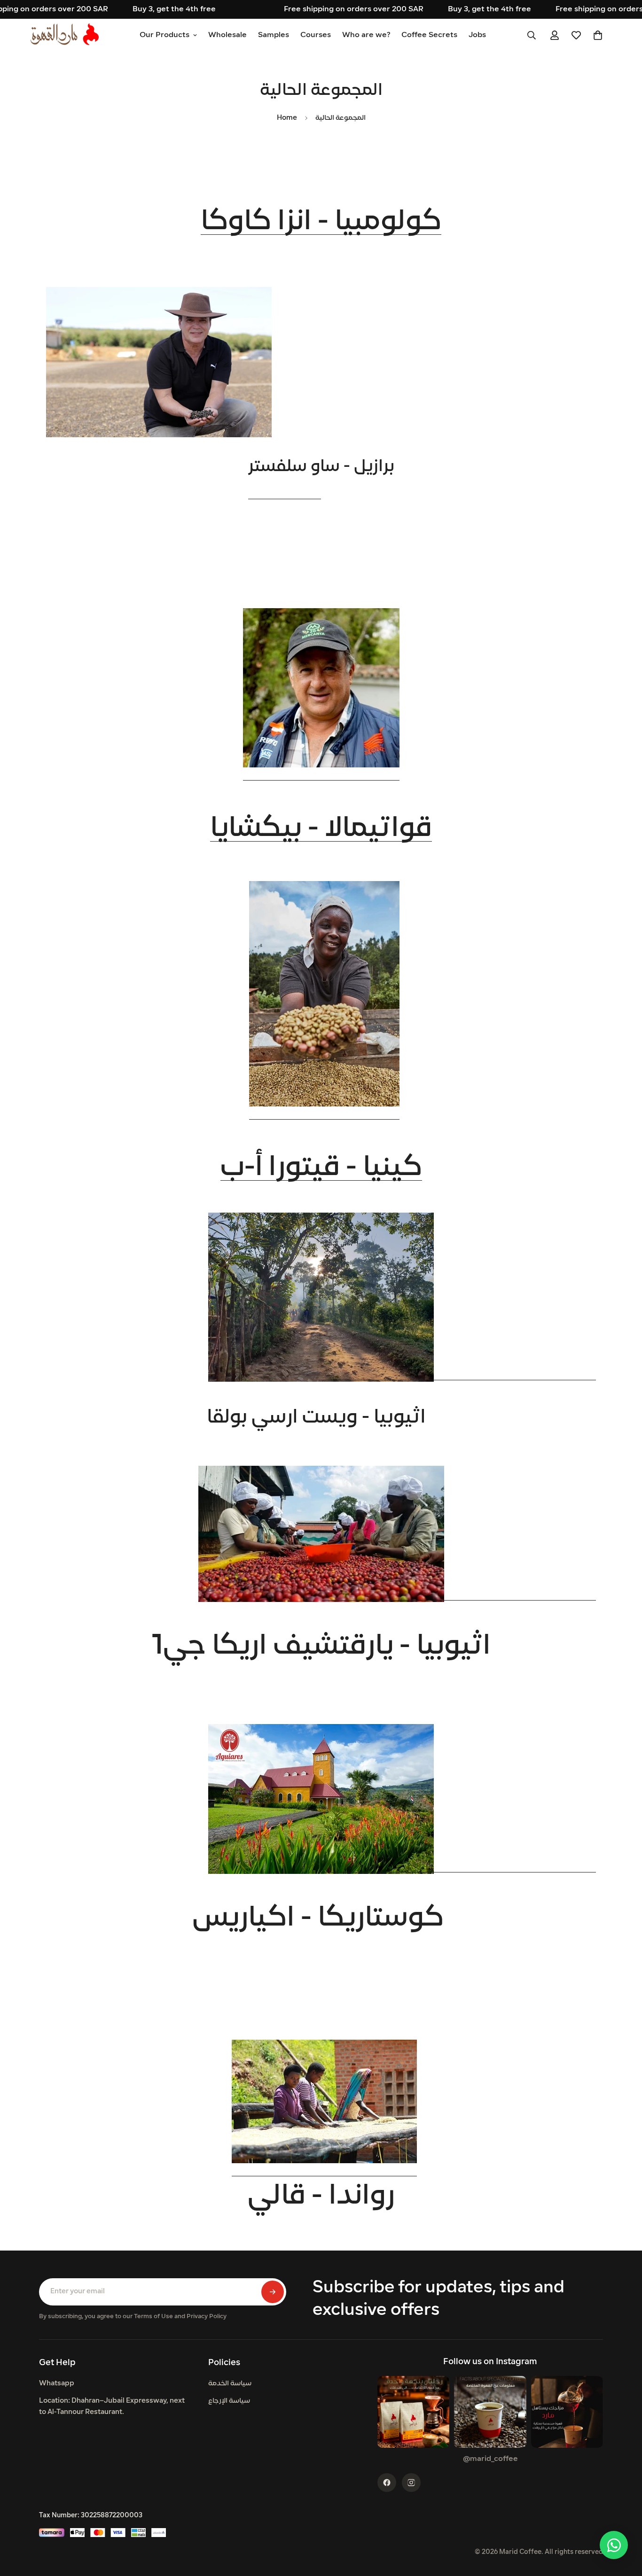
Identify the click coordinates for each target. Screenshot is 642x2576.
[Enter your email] (273, 2292)
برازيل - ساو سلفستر (321, 467)
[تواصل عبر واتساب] (614, 2545)
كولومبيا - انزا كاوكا (321, 222)
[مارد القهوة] (65, 35)
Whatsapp (57, 2384)
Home (287, 118)
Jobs (477, 35)
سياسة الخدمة (230, 2384)
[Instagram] (411, 2483)
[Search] (532, 35)
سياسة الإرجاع (229, 2401)
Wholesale (227, 35)
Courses (316, 35)
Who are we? (366, 35)
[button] (598, 35)
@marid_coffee (490, 2459)
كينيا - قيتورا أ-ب (321, 1168)
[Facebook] (387, 2483)
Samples (274, 35)
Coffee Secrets (429, 35)
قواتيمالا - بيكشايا (321, 829)
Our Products (164, 35)
